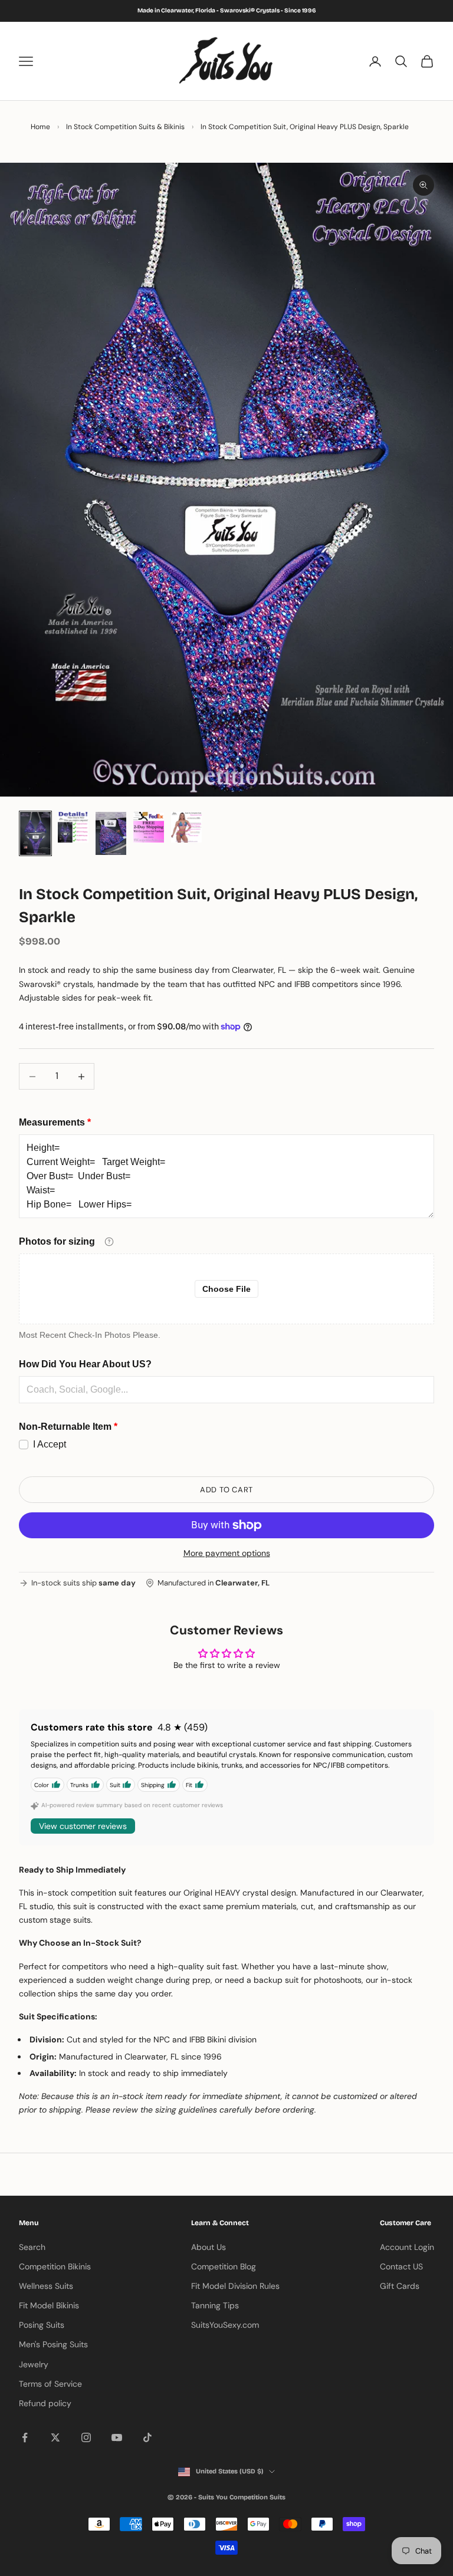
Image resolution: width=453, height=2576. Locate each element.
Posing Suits (42, 2325)
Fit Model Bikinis (49, 2305)
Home (40, 127)
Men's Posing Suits (53, 2344)
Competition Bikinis (55, 2266)
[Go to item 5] (186, 827)
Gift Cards (400, 2286)
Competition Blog (224, 2266)
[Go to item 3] (111, 833)
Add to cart (226, 1490)
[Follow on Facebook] (25, 2437)
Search (32, 2247)
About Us (209, 2247)
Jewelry (34, 2364)
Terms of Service (50, 2384)
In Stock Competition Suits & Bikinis (125, 127)
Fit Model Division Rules (235, 2286)
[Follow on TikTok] (147, 2437)
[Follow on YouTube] (117, 2437)
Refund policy (45, 2403)
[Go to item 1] (35, 833)
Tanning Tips (215, 2305)
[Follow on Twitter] (55, 2437)
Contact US (401, 2266)
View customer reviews (83, 1826)
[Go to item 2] (73, 827)
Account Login (407, 2247)
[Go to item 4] (149, 827)
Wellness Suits (46, 2286)
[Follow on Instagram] (86, 2437)
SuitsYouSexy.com (225, 2325)
